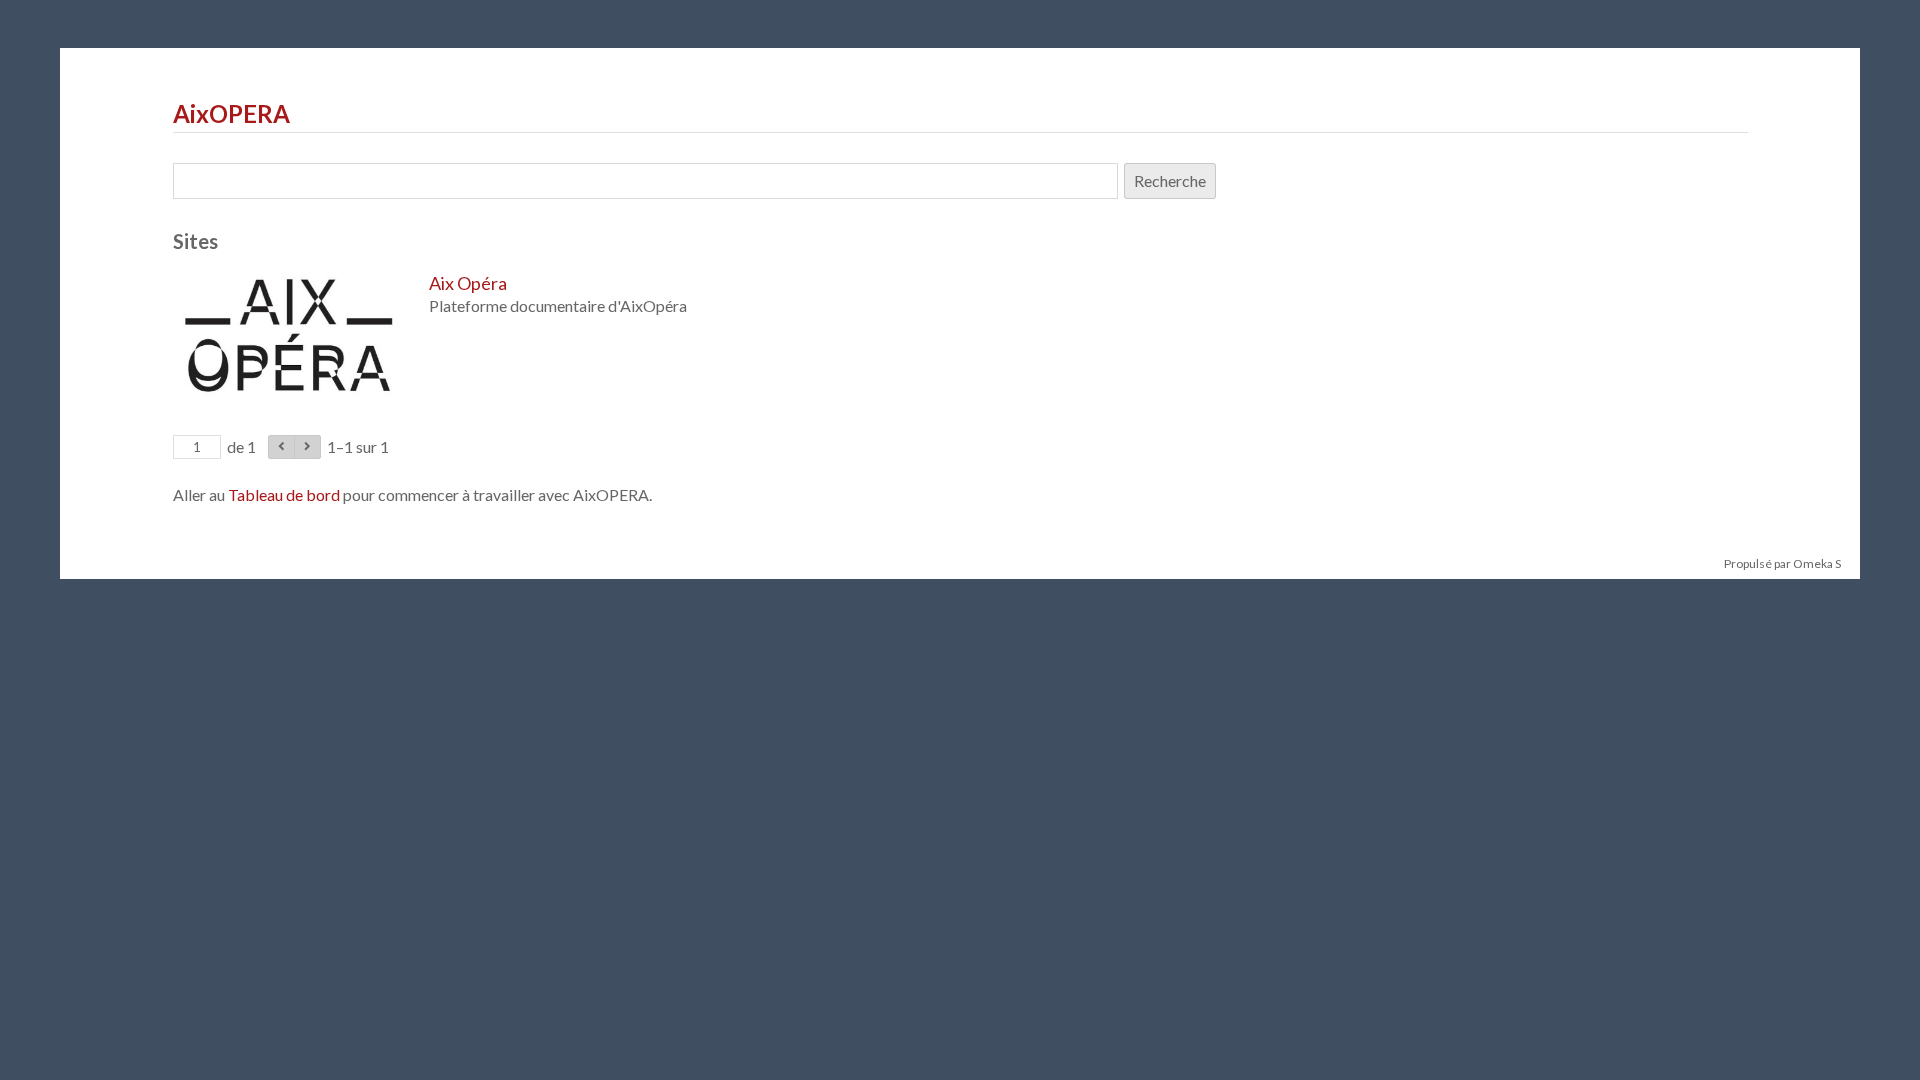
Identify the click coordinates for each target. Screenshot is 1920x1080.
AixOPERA (231, 113)
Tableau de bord (284, 494)
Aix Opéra (468, 283)
